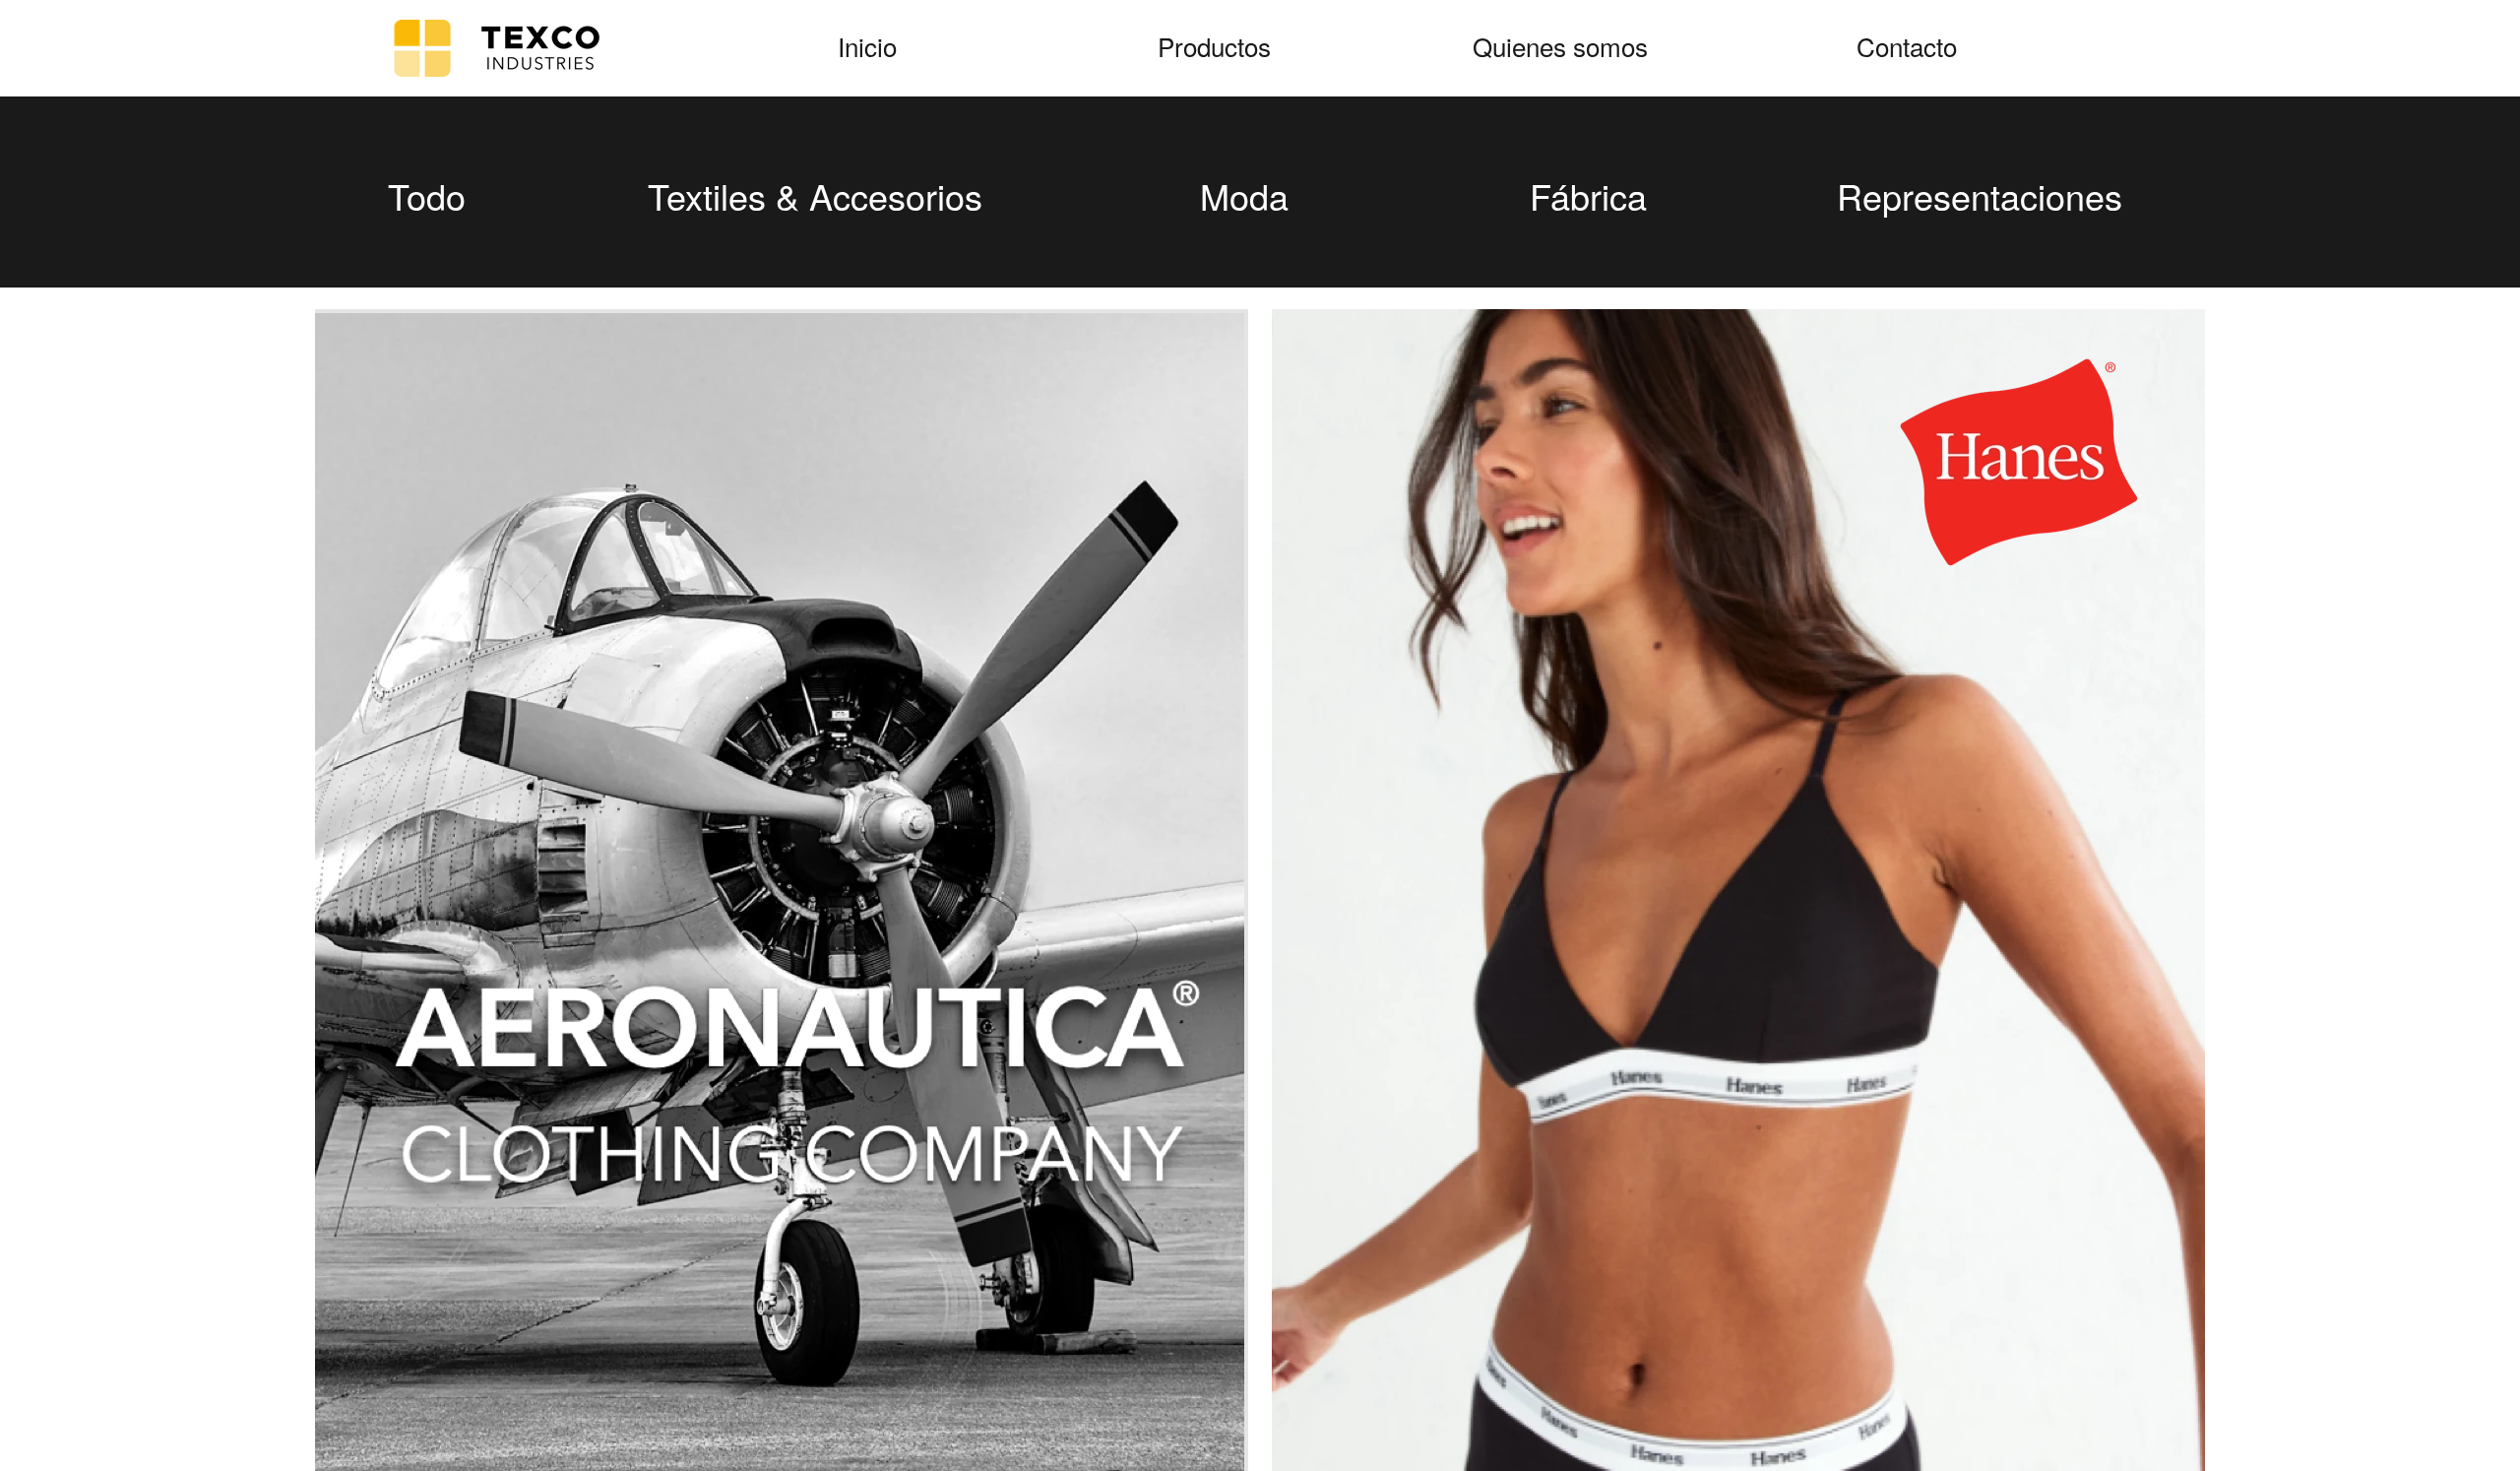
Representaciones (1980, 195)
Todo (427, 195)
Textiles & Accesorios (815, 195)
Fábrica (1588, 195)
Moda (1244, 195)
